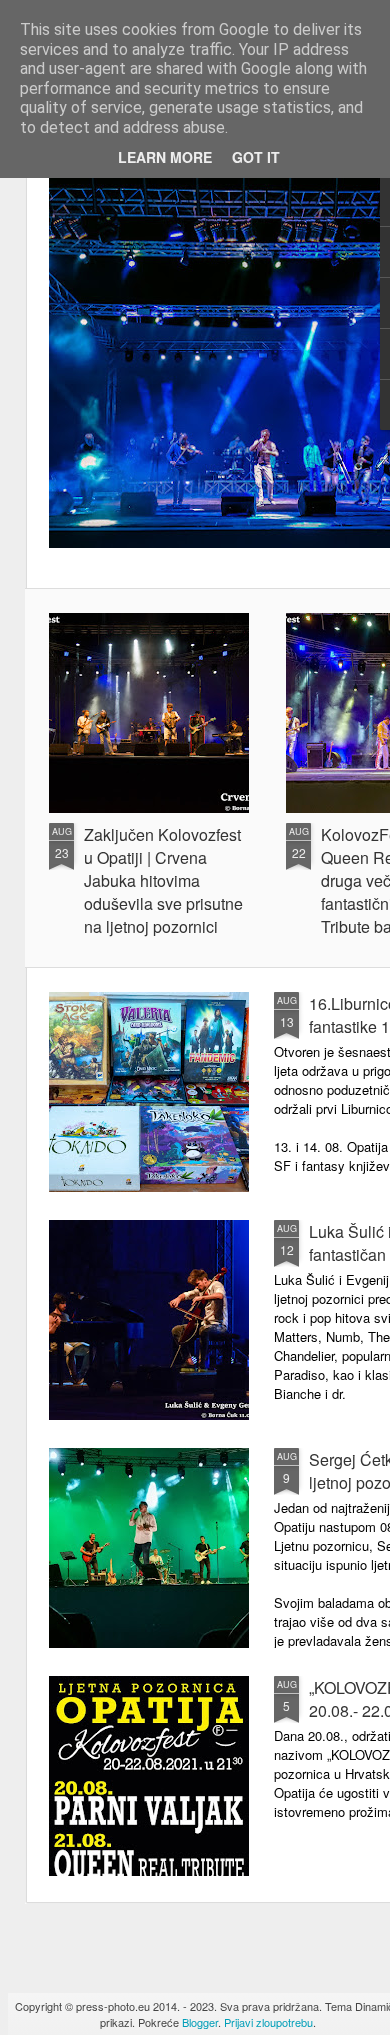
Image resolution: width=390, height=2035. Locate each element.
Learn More (165, 157)
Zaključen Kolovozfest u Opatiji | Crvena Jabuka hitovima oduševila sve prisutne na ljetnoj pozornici (163, 880)
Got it (256, 157)
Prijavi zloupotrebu (268, 2022)
